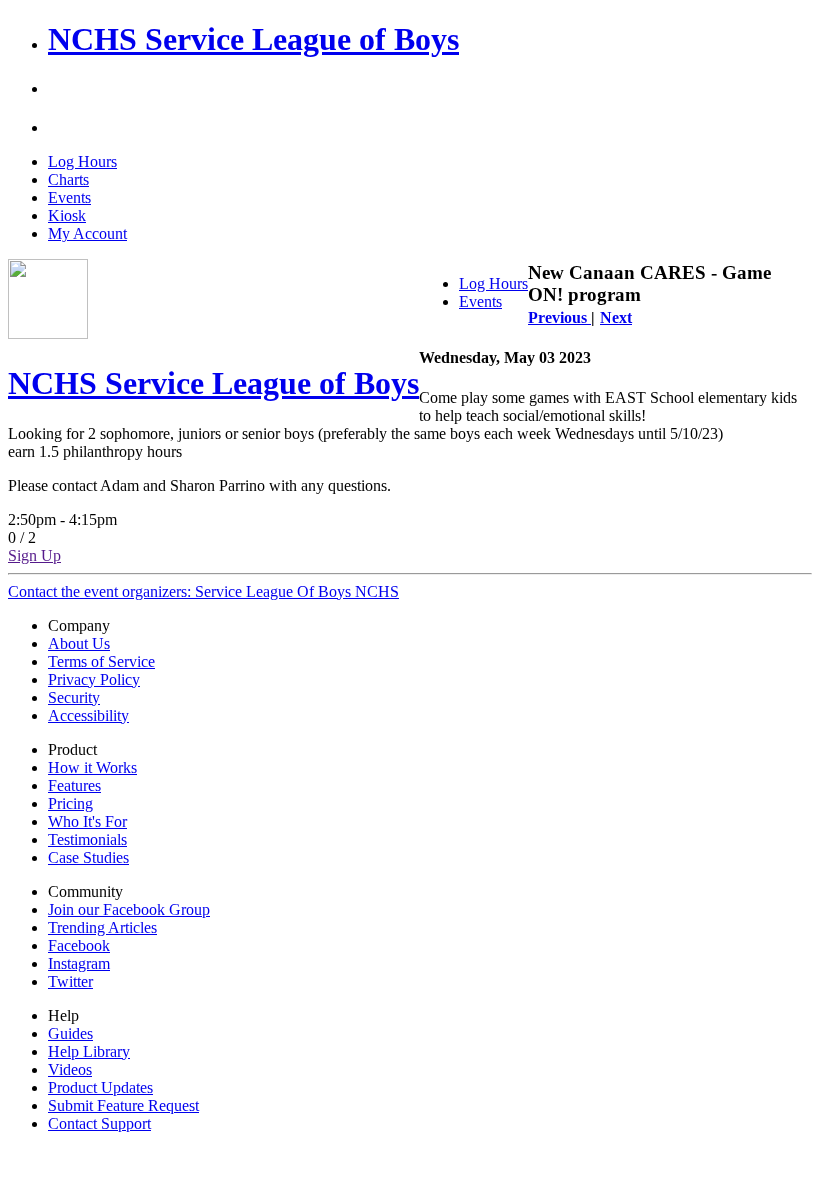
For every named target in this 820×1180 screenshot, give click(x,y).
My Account (87, 233)
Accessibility (88, 715)
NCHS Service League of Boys (253, 39)
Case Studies (88, 857)
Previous (559, 317)
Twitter (70, 981)
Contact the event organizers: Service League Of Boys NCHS (203, 591)
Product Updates (100, 1087)
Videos (70, 1069)
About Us (79, 643)
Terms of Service (101, 661)
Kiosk (67, 215)
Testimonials (87, 839)
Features (74, 785)
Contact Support (99, 1123)
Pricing (70, 803)
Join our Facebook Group (129, 909)
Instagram (79, 963)
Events (69, 197)
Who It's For (87, 821)
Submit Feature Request (123, 1105)
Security (74, 697)
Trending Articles (102, 927)
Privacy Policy (94, 679)
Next (616, 317)
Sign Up (34, 555)
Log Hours (82, 161)
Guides (70, 1033)
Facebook (79, 945)
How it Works (92, 767)
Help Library (89, 1051)
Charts (68, 179)
